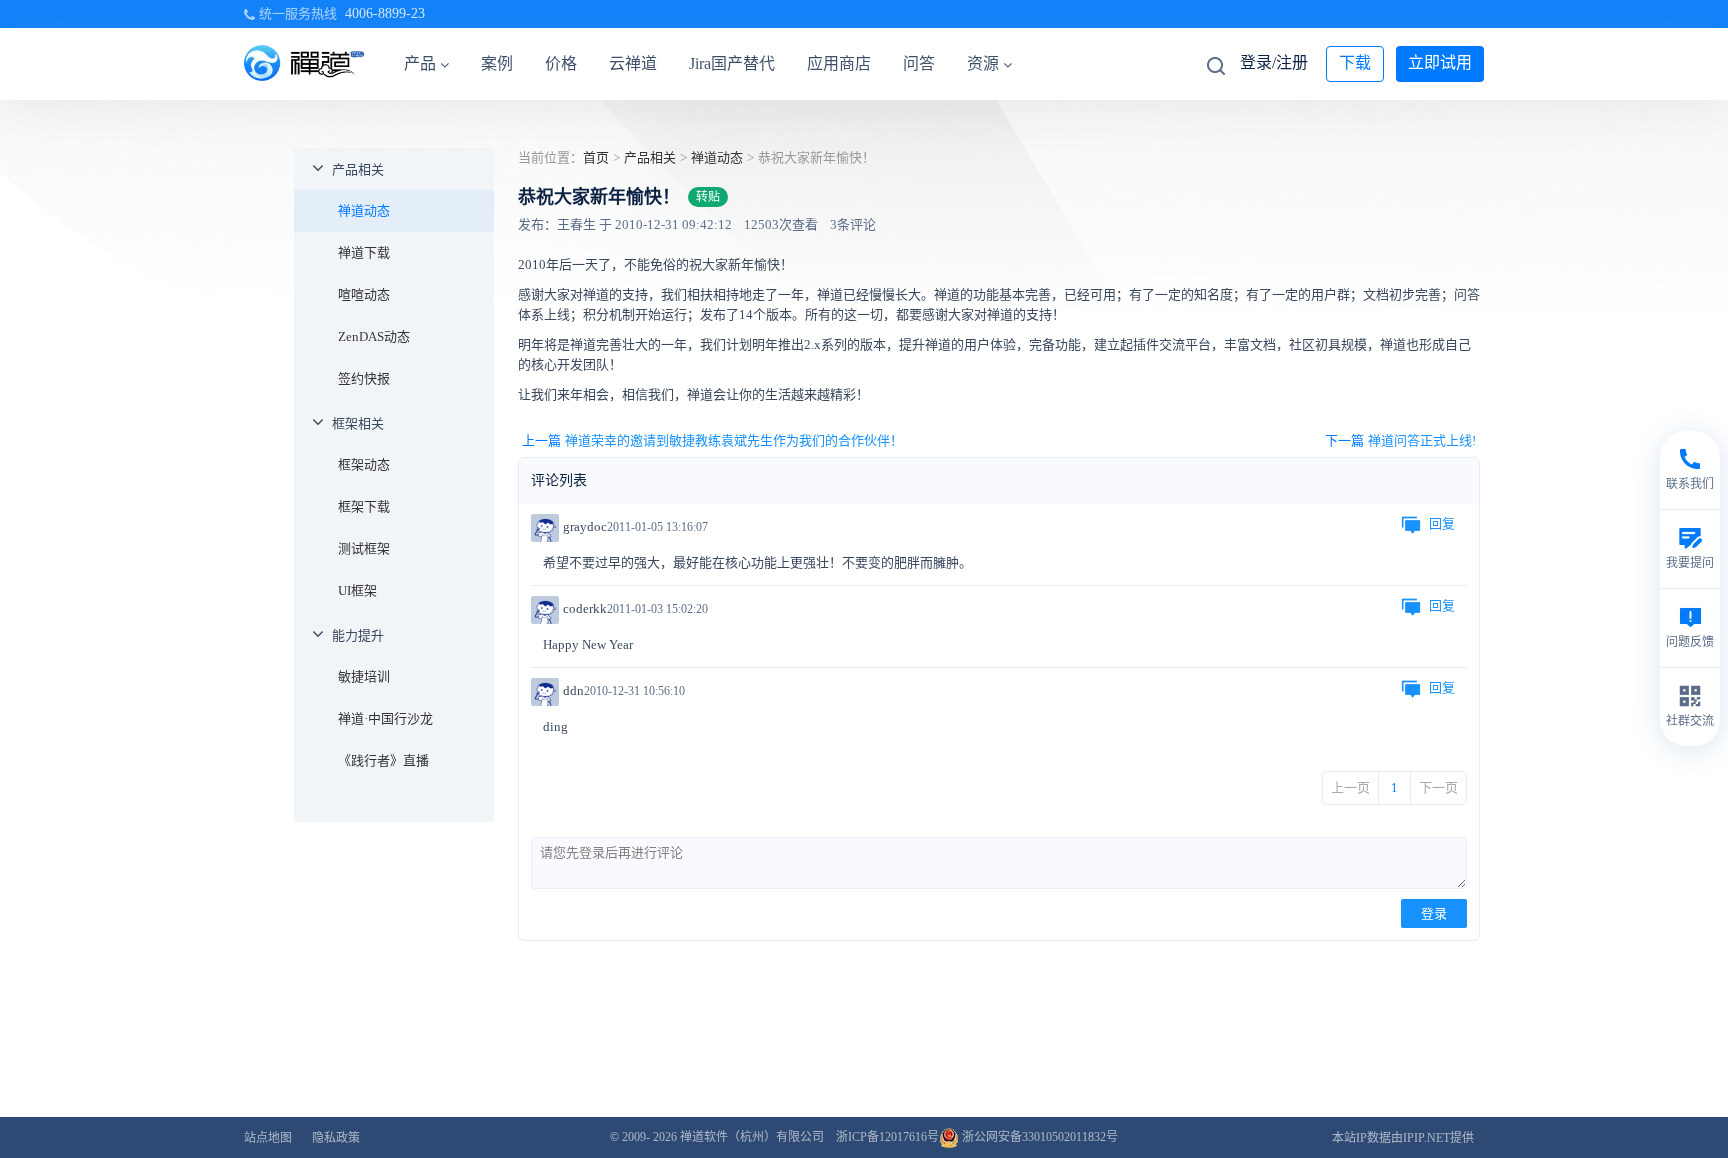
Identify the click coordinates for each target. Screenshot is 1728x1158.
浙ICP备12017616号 (887, 1137)
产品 (420, 63)
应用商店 (839, 63)
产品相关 (358, 169)
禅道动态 (364, 210)
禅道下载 (364, 252)
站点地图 (268, 1138)
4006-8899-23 (385, 13)
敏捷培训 (364, 676)
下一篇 (1400, 440)
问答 (919, 63)
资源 (983, 63)
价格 (561, 63)
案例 (497, 63)
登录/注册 (1274, 62)
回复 (1442, 523)
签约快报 (364, 378)
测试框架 (364, 548)
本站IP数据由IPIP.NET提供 (1403, 1138)
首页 (596, 157)
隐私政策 (336, 1138)
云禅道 (633, 63)
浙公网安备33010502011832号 (1038, 1137)
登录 (1434, 913)
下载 (1355, 62)
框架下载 (364, 506)
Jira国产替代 (732, 63)
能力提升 (358, 635)
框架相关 (358, 423)
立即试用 (1440, 62)
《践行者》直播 (383, 760)
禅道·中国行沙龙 (385, 718)
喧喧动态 (364, 294)
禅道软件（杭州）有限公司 (752, 1137)
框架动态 (364, 464)
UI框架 (357, 590)
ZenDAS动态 (374, 336)
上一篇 (712, 440)
